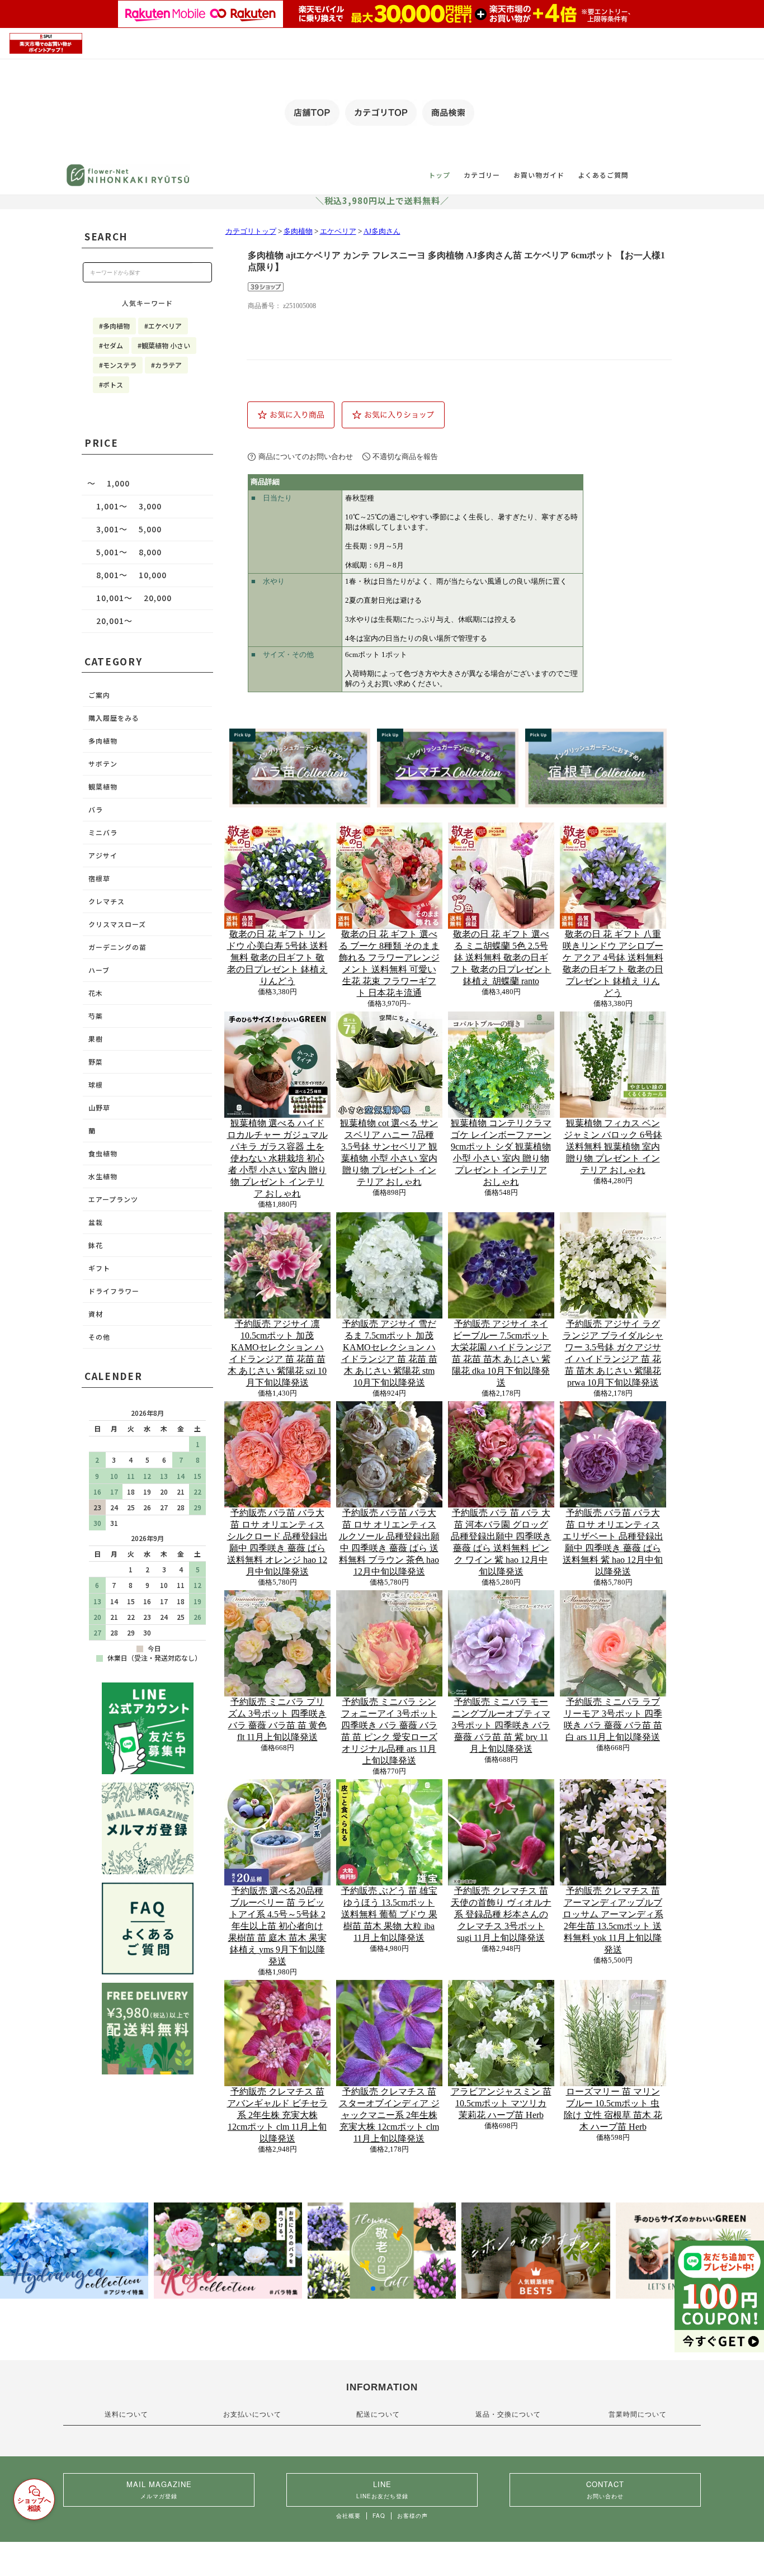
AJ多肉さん (382, 231)
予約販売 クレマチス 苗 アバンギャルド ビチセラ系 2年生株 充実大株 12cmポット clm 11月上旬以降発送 (277, 2115)
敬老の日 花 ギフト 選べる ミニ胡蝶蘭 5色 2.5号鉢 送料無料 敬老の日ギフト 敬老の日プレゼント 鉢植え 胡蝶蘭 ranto (501, 958)
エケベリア (338, 231)
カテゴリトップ (251, 231)
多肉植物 (298, 231)
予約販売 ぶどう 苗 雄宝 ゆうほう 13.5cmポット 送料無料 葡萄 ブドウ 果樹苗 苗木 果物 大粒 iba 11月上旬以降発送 (389, 1914)
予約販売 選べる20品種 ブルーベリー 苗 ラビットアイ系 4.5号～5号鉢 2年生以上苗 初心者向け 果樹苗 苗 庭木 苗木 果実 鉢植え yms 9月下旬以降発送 (277, 1926)
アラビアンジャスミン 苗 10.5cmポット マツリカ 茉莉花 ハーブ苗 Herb (501, 2103)
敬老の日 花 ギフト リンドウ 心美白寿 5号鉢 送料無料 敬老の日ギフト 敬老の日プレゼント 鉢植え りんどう (277, 958)
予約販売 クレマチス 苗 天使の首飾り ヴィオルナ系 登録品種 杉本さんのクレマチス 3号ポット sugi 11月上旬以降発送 (501, 1914)
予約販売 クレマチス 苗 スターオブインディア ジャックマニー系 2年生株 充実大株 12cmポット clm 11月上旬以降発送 (389, 2115)
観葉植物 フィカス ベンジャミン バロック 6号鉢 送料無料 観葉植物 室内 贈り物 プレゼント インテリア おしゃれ (613, 1147)
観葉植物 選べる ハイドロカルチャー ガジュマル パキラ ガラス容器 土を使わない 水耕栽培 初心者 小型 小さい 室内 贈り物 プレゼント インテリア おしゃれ (277, 1158)
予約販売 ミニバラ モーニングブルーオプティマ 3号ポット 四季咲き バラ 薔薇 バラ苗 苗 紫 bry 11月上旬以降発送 (501, 1725)
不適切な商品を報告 (405, 457)
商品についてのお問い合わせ (306, 457)
